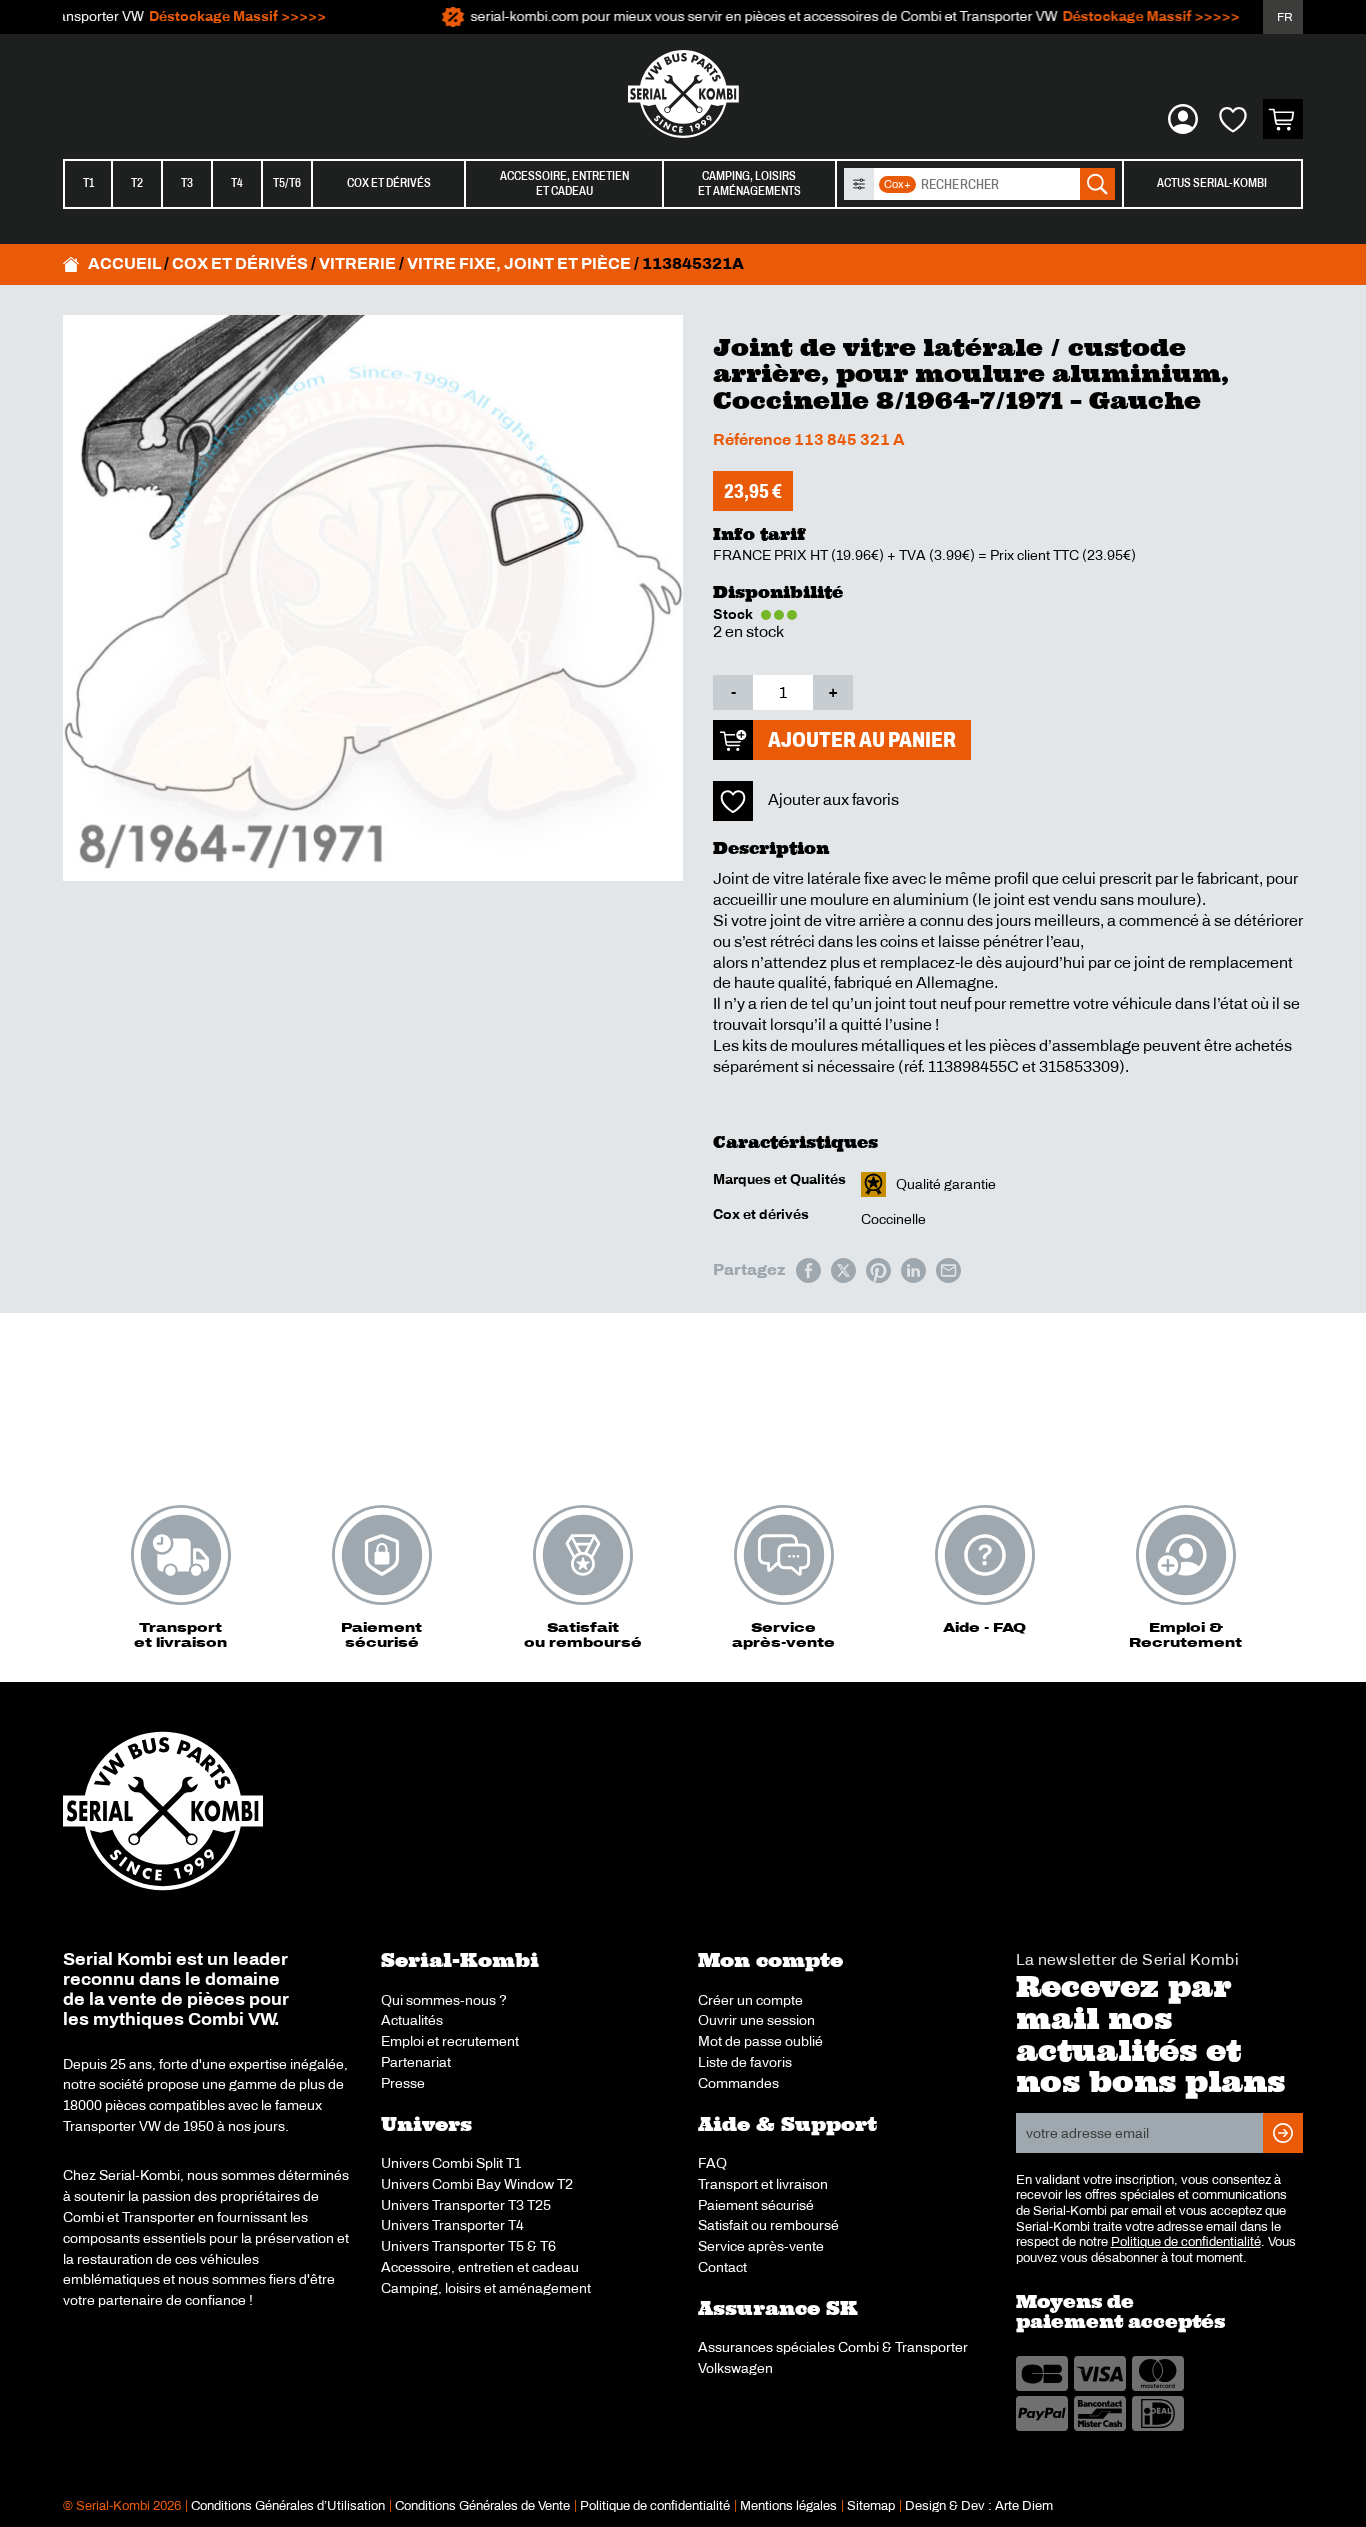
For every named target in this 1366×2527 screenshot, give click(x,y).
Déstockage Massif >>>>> (206, 16)
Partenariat (416, 2062)
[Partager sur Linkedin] (913, 1270)
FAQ (712, 2163)
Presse (403, 2083)
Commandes (738, 2083)
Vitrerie (357, 263)
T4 (237, 183)
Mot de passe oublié (760, 2041)
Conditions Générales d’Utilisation (288, 2506)
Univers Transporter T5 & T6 (468, 2246)
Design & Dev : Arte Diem (979, 2506)
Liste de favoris (745, 2062)
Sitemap (871, 2506)
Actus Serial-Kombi (1212, 183)
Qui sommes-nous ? (444, 2000)
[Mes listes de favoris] (1233, 119)
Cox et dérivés (389, 183)
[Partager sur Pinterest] (878, 1270)
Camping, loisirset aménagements (749, 183)
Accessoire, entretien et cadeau (480, 2267)
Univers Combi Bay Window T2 (477, 2184)
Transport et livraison (763, 2184)
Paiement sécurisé (756, 2205)
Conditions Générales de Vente (482, 2506)
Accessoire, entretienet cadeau (564, 183)
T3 (187, 183)
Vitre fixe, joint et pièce (519, 263)
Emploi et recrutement (450, 2041)
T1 (88, 183)
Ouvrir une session (756, 2020)
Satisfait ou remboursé (768, 2225)
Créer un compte (750, 2000)
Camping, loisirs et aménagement (486, 2288)
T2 (137, 183)
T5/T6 (287, 183)
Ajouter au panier (862, 739)
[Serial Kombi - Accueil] (683, 94)
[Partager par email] (948, 1270)
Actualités (412, 2020)
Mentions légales (788, 2506)
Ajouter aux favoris (833, 799)
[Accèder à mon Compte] (1183, 119)
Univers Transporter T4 (452, 2225)
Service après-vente (761, 2246)
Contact (722, 2267)
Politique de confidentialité (1186, 2242)
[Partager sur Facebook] (808, 1270)
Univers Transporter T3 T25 (466, 2205)
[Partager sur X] (843, 1270)
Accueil (124, 263)
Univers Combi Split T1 (451, 2163)
